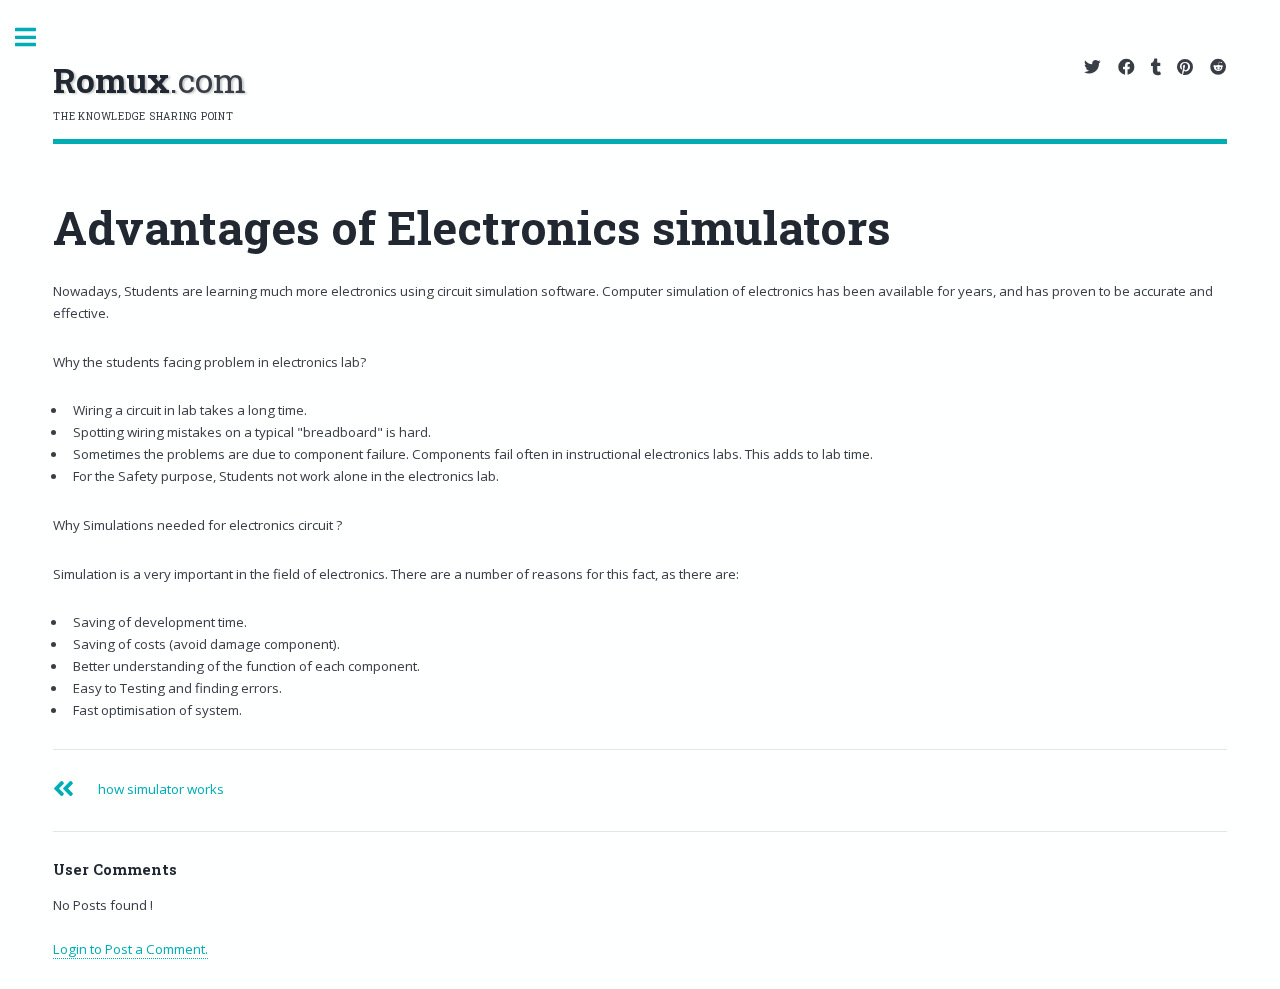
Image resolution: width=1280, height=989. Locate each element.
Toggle (36, 37)
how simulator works (161, 789)
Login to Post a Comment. (130, 949)
